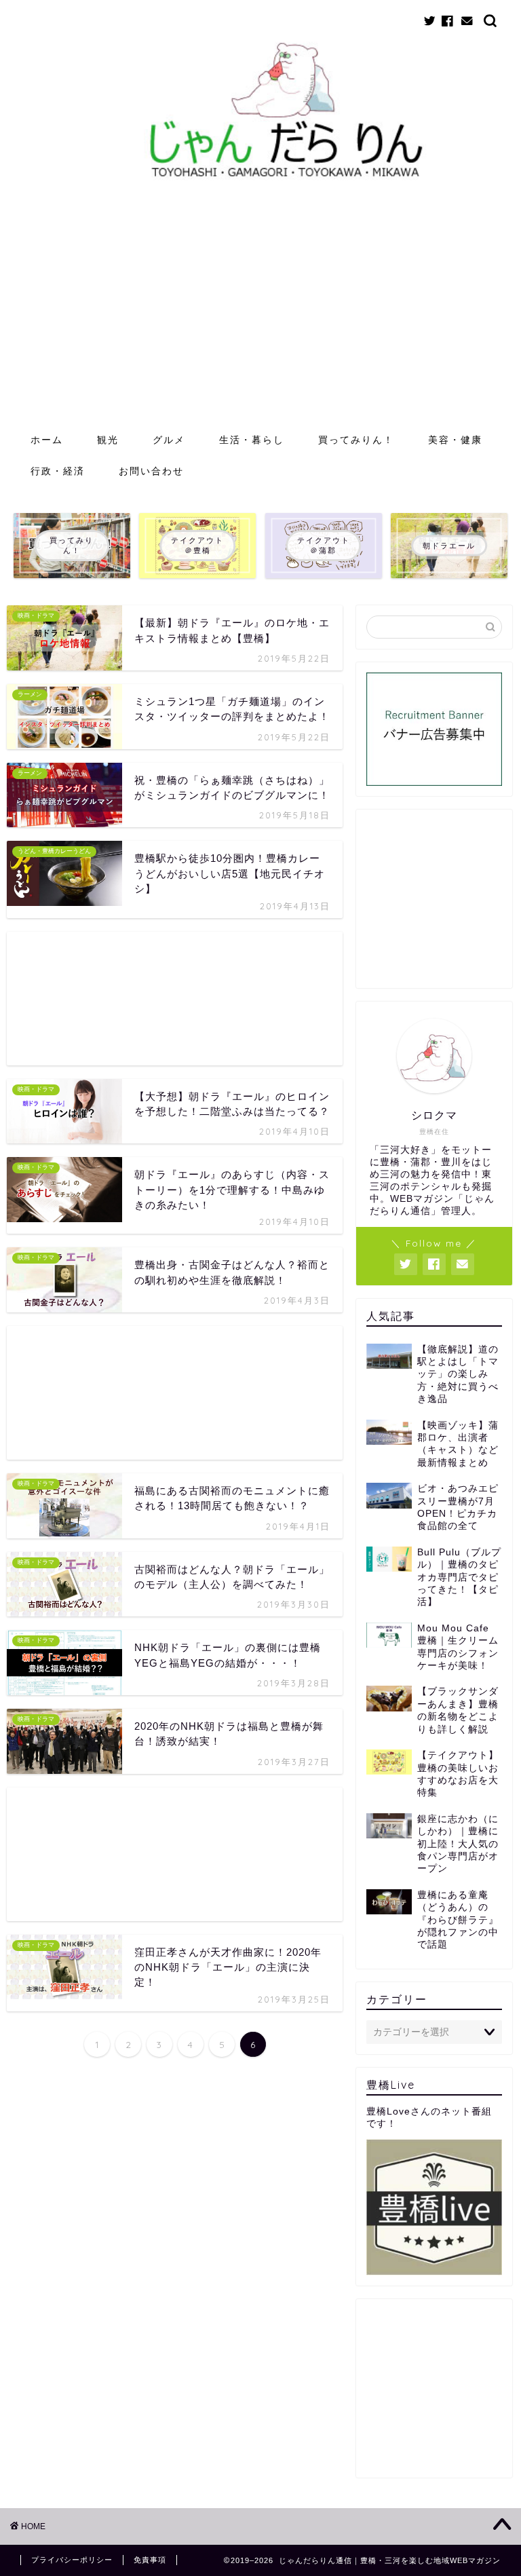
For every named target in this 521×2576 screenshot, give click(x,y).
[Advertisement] (260, 322)
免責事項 (150, 2560)
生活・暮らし (252, 440)
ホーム (47, 440)
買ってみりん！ (356, 440)
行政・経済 (58, 471)
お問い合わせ (151, 471)
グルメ (169, 440)
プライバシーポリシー (72, 2560)
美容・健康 (455, 440)
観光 (108, 440)
